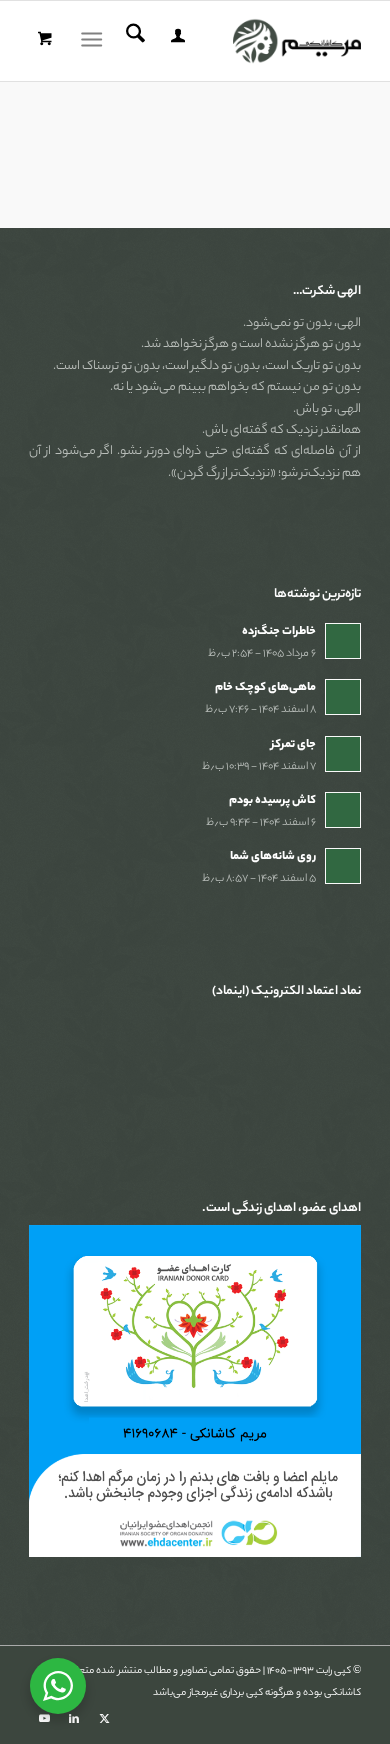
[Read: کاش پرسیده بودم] (343, 810)
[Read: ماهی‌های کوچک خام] (343, 697)
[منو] (95, 41)
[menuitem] (175, 41)
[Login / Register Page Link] (175, 41)
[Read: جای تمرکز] (343, 754)
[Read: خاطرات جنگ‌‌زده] (343, 641)
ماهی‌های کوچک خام (265, 688)
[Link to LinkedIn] (74, 1719)
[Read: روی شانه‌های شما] (343, 866)
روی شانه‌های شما (273, 857)
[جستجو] (132, 41)
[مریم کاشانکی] (228, 41)
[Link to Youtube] (44, 1719)
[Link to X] (104, 1719)
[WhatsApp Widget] (58, 1686)
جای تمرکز (293, 745)
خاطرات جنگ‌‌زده (279, 632)
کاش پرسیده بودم (272, 801)
